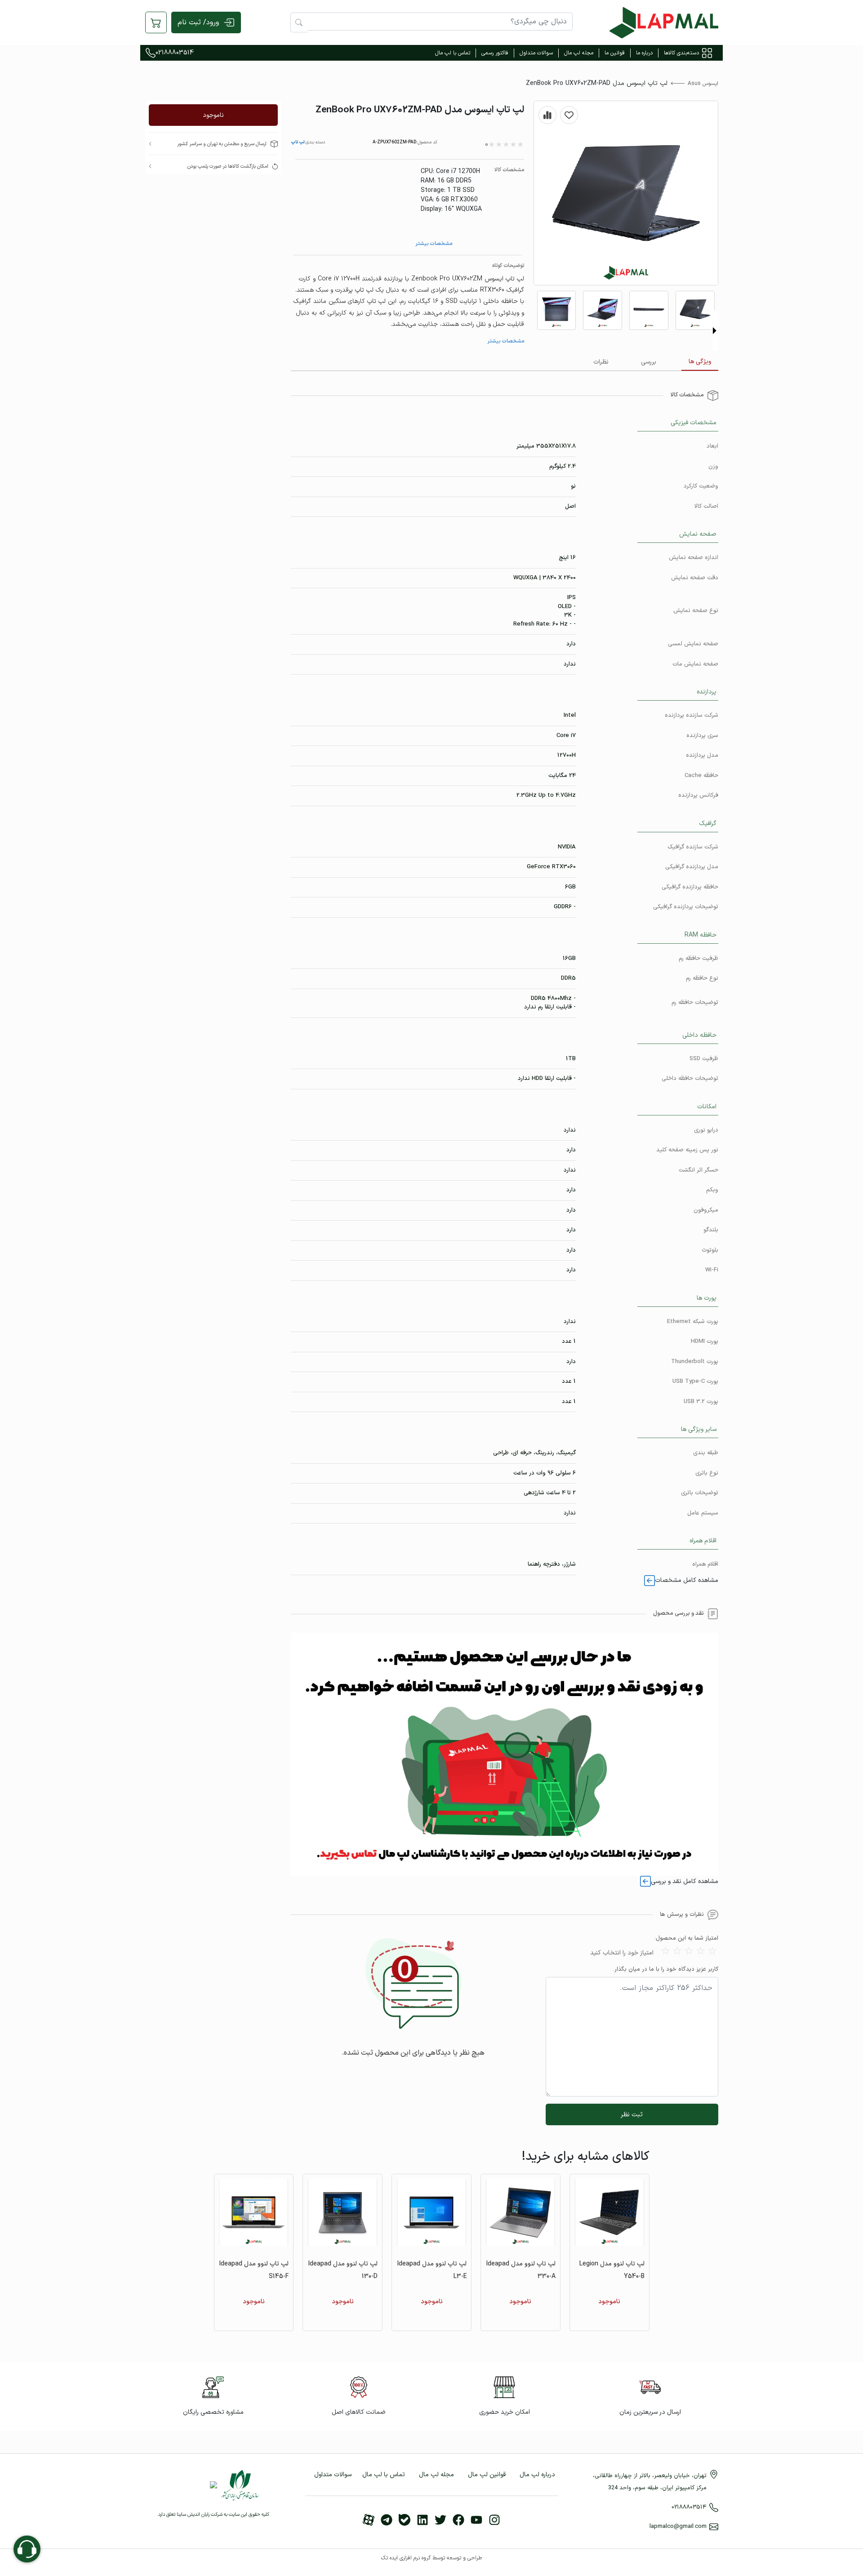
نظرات (601, 362)
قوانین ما (615, 53)
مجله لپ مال (579, 53)
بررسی (649, 362)
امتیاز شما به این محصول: (686, 1939)
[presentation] (715, 331)
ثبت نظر (632, 2115)
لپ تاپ (298, 142)
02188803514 (175, 53)
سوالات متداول (536, 53)
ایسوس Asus (703, 84)
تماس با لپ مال (453, 53)
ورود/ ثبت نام (198, 22)
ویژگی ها (700, 362)
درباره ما (644, 53)
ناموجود (213, 115)
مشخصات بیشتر (434, 244)
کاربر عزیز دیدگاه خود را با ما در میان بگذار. (666, 1970)
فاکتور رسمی (495, 53)
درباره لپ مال (537, 2475)
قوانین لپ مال (487, 2475)
